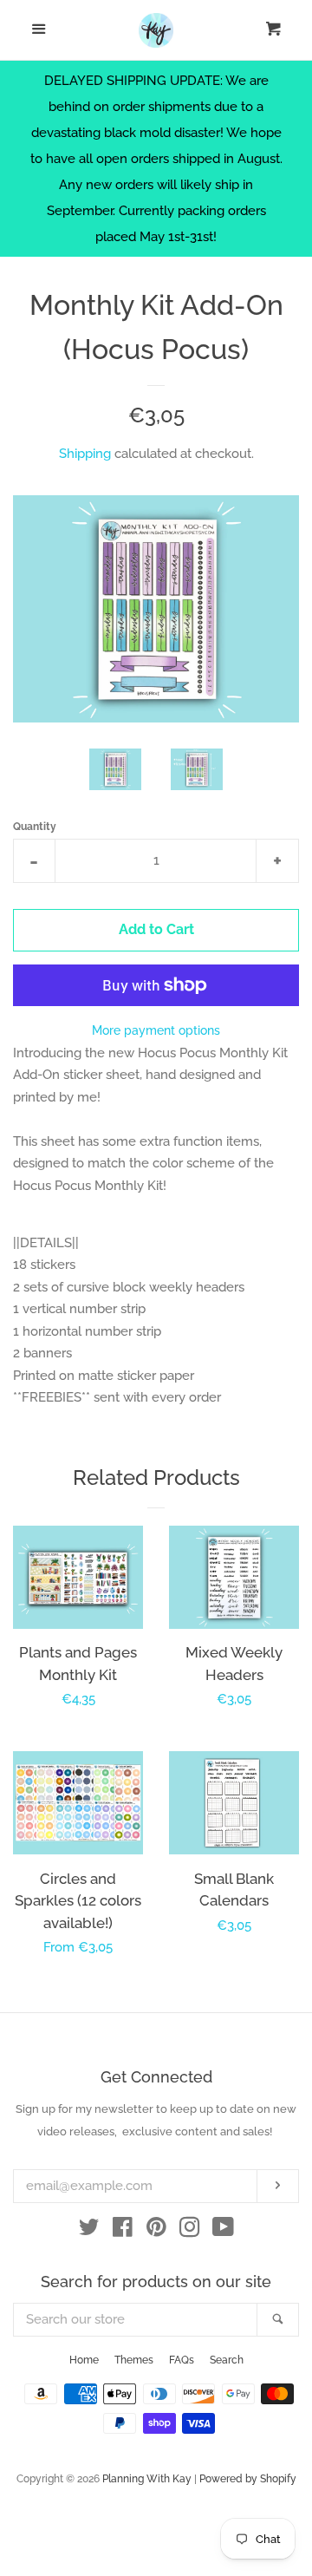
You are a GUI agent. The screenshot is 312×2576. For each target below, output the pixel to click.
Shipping (85, 454)
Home (84, 2360)
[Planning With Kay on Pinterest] (156, 2231)
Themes (134, 2360)
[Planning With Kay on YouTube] (223, 2231)
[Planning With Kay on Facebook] (123, 2231)
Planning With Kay (147, 2479)
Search (227, 2360)
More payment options (156, 1030)
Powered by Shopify (248, 2479)
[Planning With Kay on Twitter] (89, 2231)
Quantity (35, 827)
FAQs (182, 2360)
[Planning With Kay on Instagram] (190, 2231)
